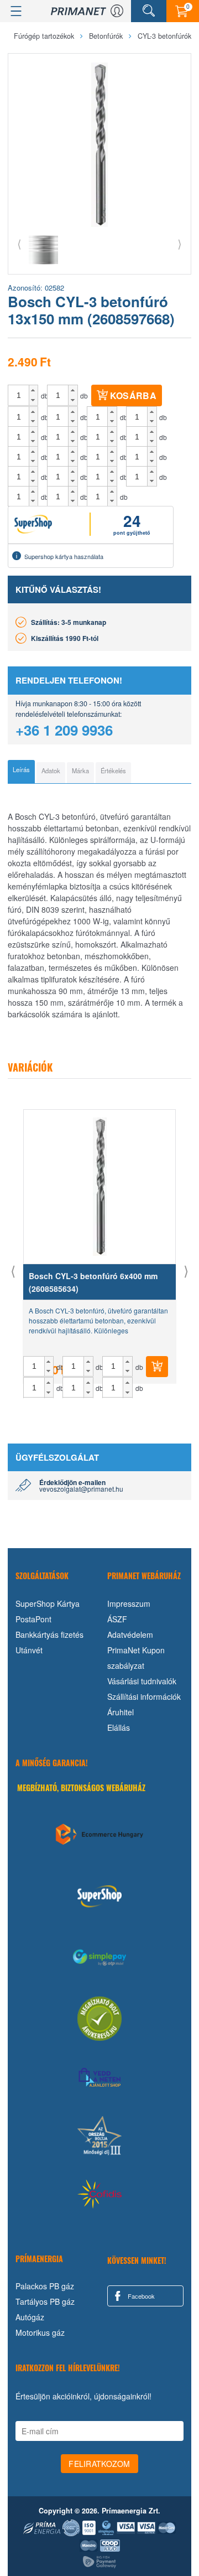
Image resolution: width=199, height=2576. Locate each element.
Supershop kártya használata (64, 556)
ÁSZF (117, 1619)
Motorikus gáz (40, 2332)
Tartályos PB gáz (45, 2301)
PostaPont (33, 1619)
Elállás (119, 1727)
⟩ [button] (180, 243)
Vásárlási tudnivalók (142, 1681)
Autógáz (30, 2317)
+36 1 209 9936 (64, 730)
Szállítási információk (144, 1696)
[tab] (21, 772)
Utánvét (29, 1650)
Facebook (140, 2296)
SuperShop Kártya (48, 1603)
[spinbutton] (19, 395)
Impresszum (129, 1603)
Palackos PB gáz (45, 2286)
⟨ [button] (19, 243)
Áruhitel (121, 1712)
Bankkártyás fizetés (49, 1634)
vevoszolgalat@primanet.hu (81, 1489)
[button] (33, 390)
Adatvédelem (130, 1634)
